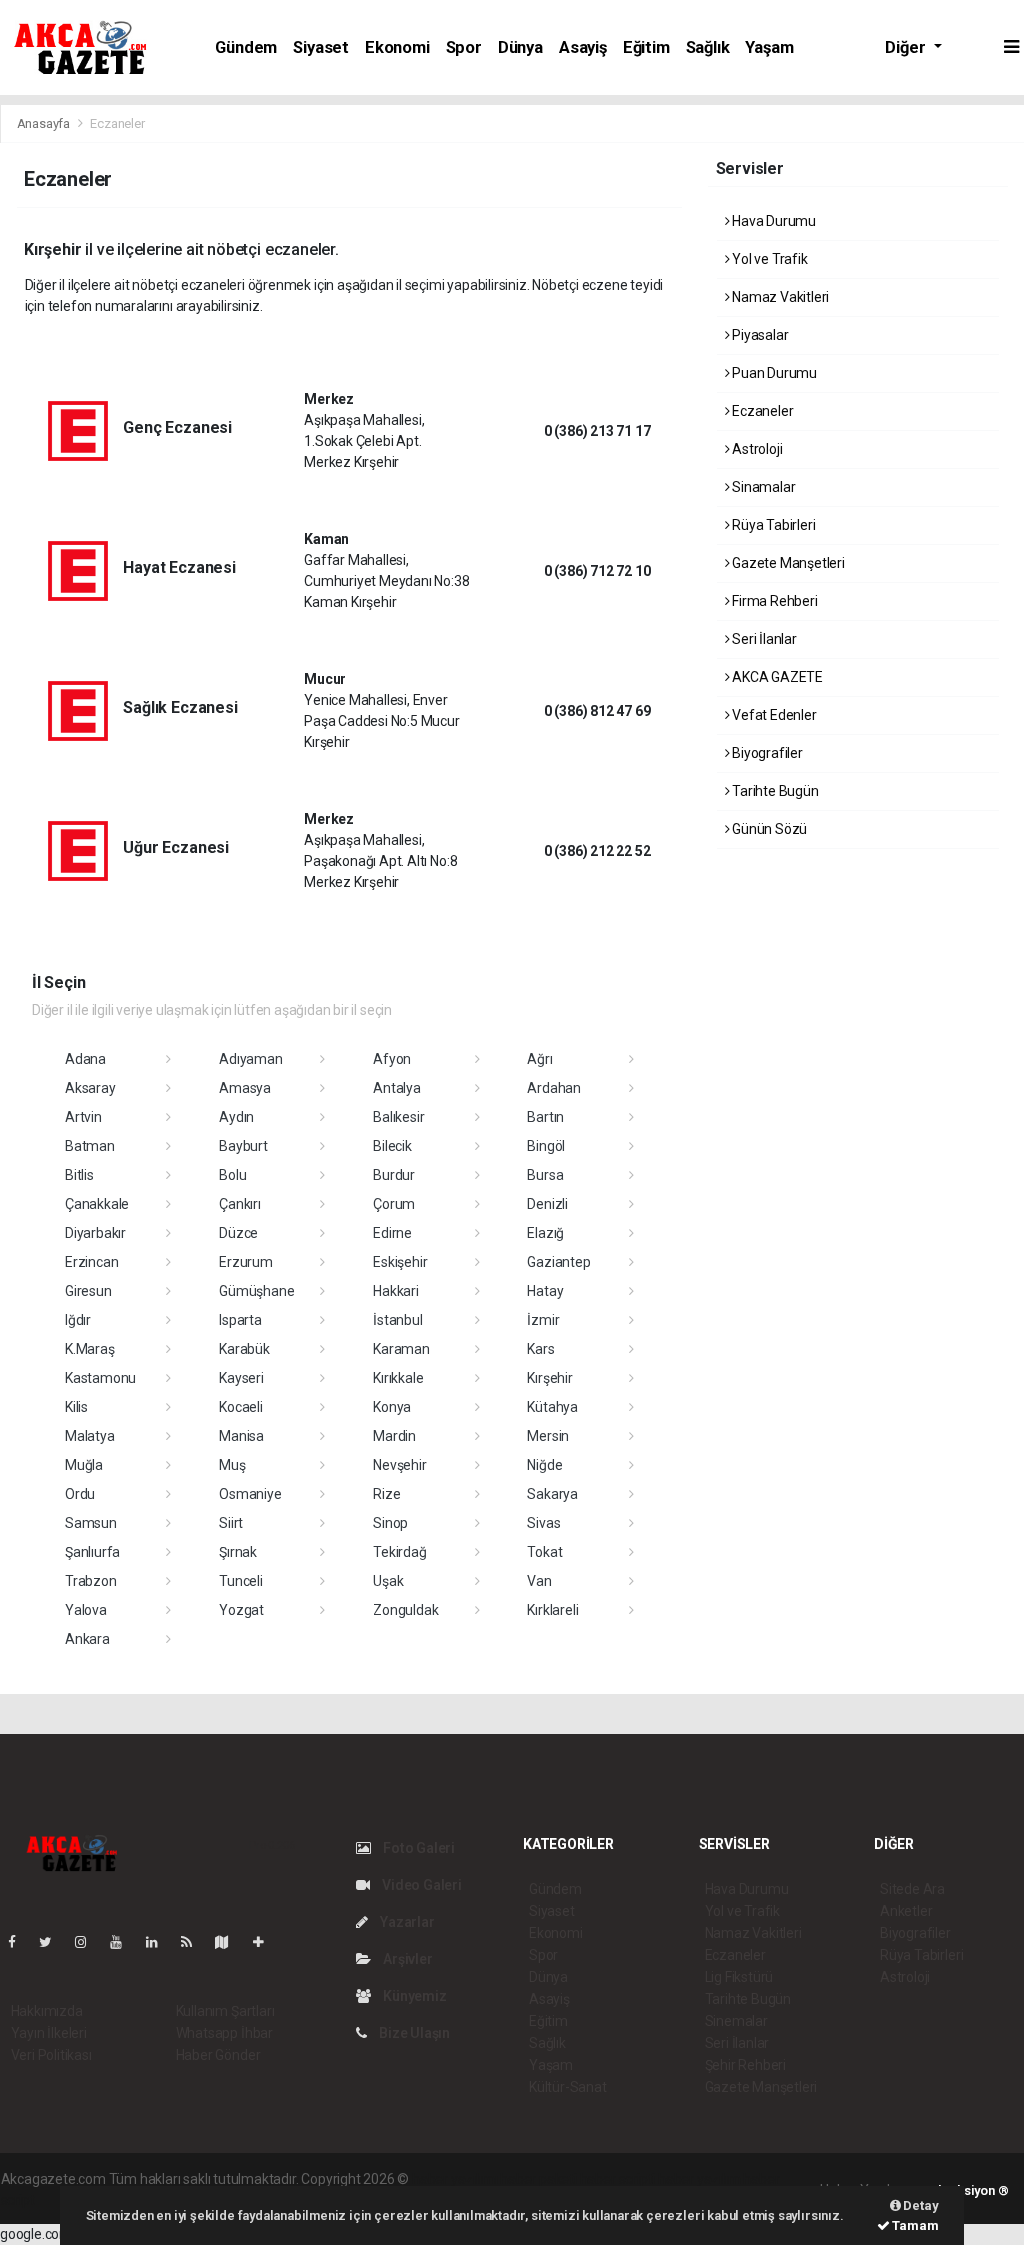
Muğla (84, 1465)
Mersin (548, 1436)
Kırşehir (549, 1378)
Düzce (238, 1233)
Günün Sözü (768, 829)
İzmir (543, 1320)
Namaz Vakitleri (779, 297)
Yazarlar (405, 1922)
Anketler (906, 1911)
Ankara (87, 1639)
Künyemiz (413, 1996)
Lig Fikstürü (739, 1977)
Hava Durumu (772, 221)
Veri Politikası (51, 2055)
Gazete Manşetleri (787, 563)
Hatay (545, 1291)
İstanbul (397, 1320)
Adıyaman (250, 1059)
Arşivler (406, 1959)
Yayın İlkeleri (49, 2033)
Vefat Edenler (772, 715)
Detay (920, 2205)
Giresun (88, 1291)
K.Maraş (90, 1349)
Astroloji (755, 449)
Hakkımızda (47, 2011)
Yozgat (241, 1610)
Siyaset (321, 47)
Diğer (907, 47)
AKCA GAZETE (776, 677)
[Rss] (194, 1942)
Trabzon (91, 1581)
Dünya (520, 47)
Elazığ (545, 1233)
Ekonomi (397, 47)
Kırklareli (552, 1610)
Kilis (76, 1407)
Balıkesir (398, 1117)
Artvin (83, 1117)
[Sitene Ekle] (266, 1942)
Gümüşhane (256, 1291)
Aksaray (90, 1088)
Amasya (245, 1088)
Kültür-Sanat (568, 2087)
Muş (232, 1465)
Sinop (390, 1523)
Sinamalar (762, 487)
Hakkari (396, 1291)
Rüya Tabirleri (772, 525)
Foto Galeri (417, 1848)
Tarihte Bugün (773, 791)
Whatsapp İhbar (224, 2033)
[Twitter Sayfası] (53, 1942)
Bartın (545, 1117)
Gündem (246, 47)
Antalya (397, 1088)
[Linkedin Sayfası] (160, 1942)
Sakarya (552, 1494)
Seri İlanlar (763, 639)
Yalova (86, 1610)
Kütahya (552, 1407)
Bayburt (243, 1146)
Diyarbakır (95, 1233)
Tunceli (241, 1581)
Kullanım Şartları (225, 2011)
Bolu (232, 1175)
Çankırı (240, 1204)
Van (539, 1581)
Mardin (394, 1436)
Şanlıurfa (92, 1552)
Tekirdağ (399, 1552)
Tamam (914, 2225)
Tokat (544, 1552)
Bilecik (392, 1146)
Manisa (241, 1436)
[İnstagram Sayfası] (89, 1942)
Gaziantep (558, 1262)
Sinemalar (736, 2021)
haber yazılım (699, 2179)
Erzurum (246, 1262)
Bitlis (79, 1175)
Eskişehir (400, 1262)
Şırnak (238, 1552)
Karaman (401, 1349)
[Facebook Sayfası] (20, 1942)
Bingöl (546, 1146)
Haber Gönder (218, 2055)
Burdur (394, 1175)
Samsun (91, 1523)
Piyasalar (758, 335)
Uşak (388, 1581)
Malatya (90, 1436)
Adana (85, 1059)
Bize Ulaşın (413, 2033)
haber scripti (618, 2179)
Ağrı (539, 1059)
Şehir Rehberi (746, 2065)
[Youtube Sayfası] (124, 1942)
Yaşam (769, 47)
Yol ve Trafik (768, 259)
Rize (386, 1494)
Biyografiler (766, 753)
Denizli (547, 1204)
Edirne (392, 1233)
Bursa (545, 1175)
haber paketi (538, 2179)
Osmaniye (250, 1494)
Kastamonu (100, 1378)
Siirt (231, 1523)
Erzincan (91, 1262)
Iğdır (78, 1320)
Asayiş (583, 47)
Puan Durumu (773, 373)
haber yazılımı (454, 2179)
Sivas (543, 1523)
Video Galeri (420, 1885)
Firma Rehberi (773, 601)
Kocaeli (241, 1407)
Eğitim (646, 47)
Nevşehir (399, 1465)
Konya (392, 1407)
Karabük (244, 1349)
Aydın (236, 1117)
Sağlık (708, 47)
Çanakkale (97, 1204)
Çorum (394, 1204)
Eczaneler (761, 411)
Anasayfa (45, 123)
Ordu (80, 1494)
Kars (540, 1349)
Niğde (544, 1465)
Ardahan (554, 1088)
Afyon (392, 1059)
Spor (464, 47)
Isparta (240, 1320)
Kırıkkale (398, 1378)
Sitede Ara (912, 1889)
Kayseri (241, 1378)
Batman (90, 1146)
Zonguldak (405, 1610)
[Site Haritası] (230, 1942)
